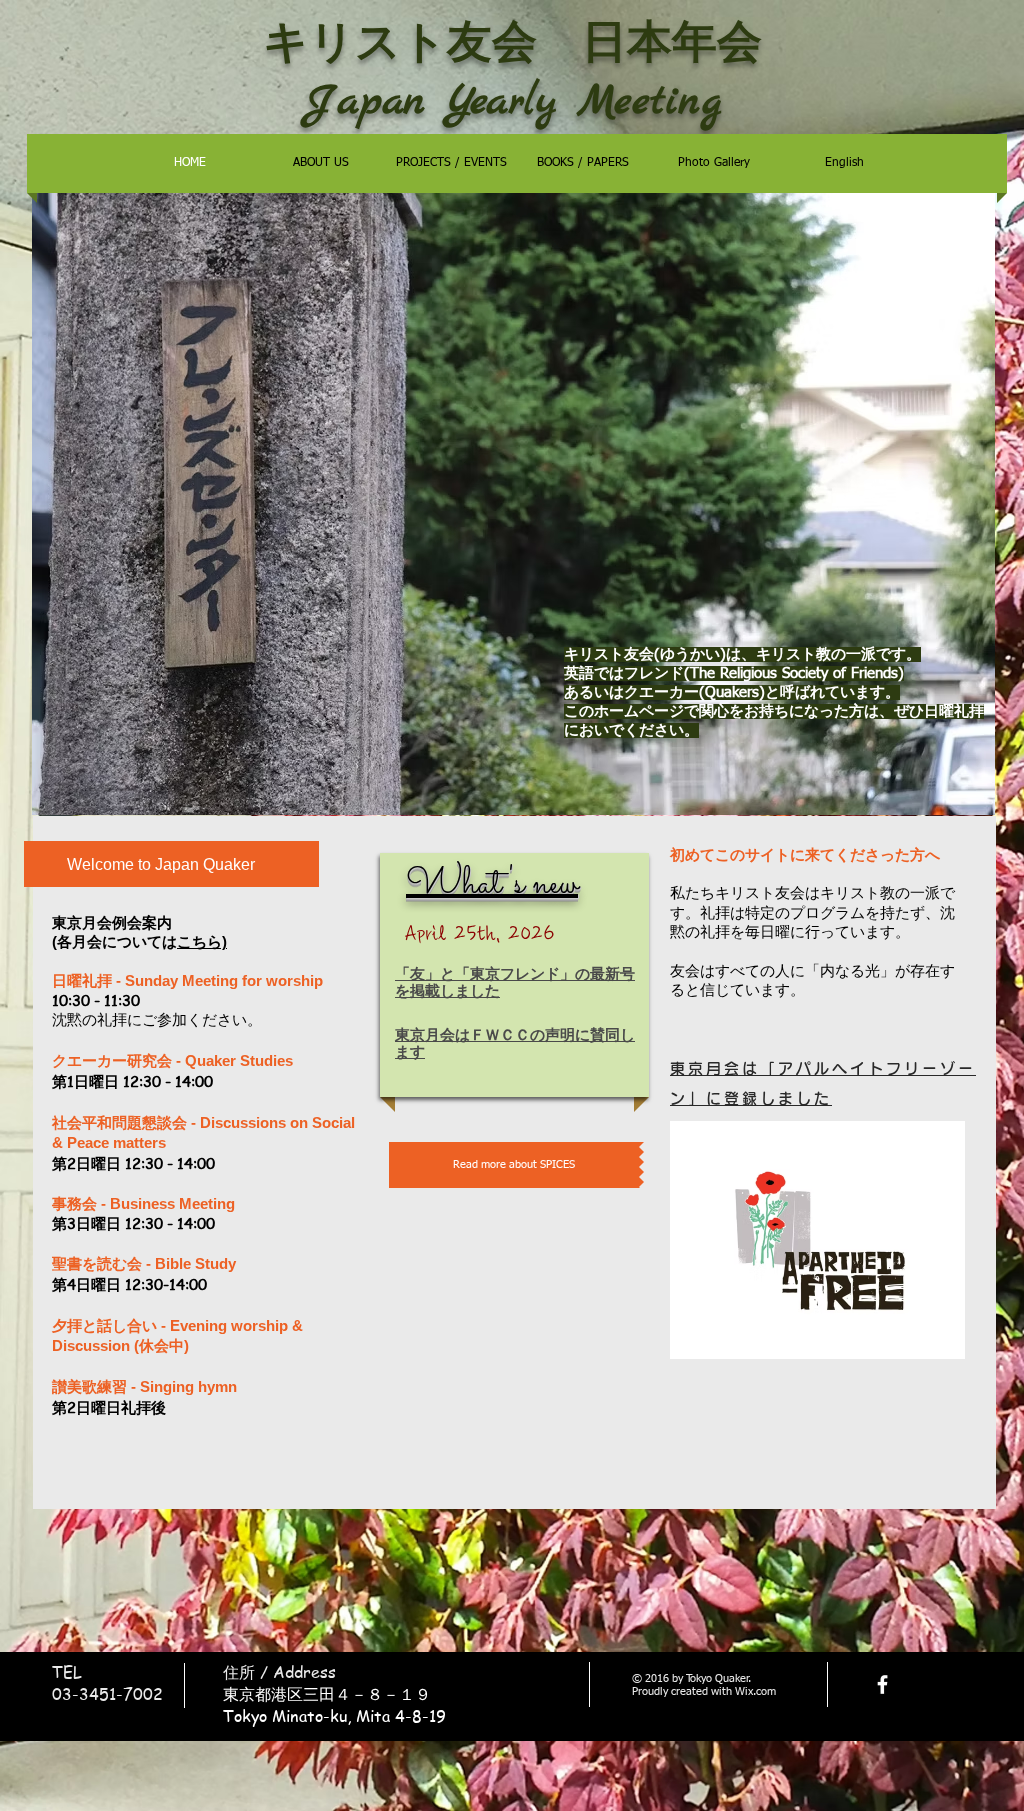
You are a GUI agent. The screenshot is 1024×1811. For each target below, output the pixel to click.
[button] (513, 503)
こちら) (202, 941)
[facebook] (882, 1684)
